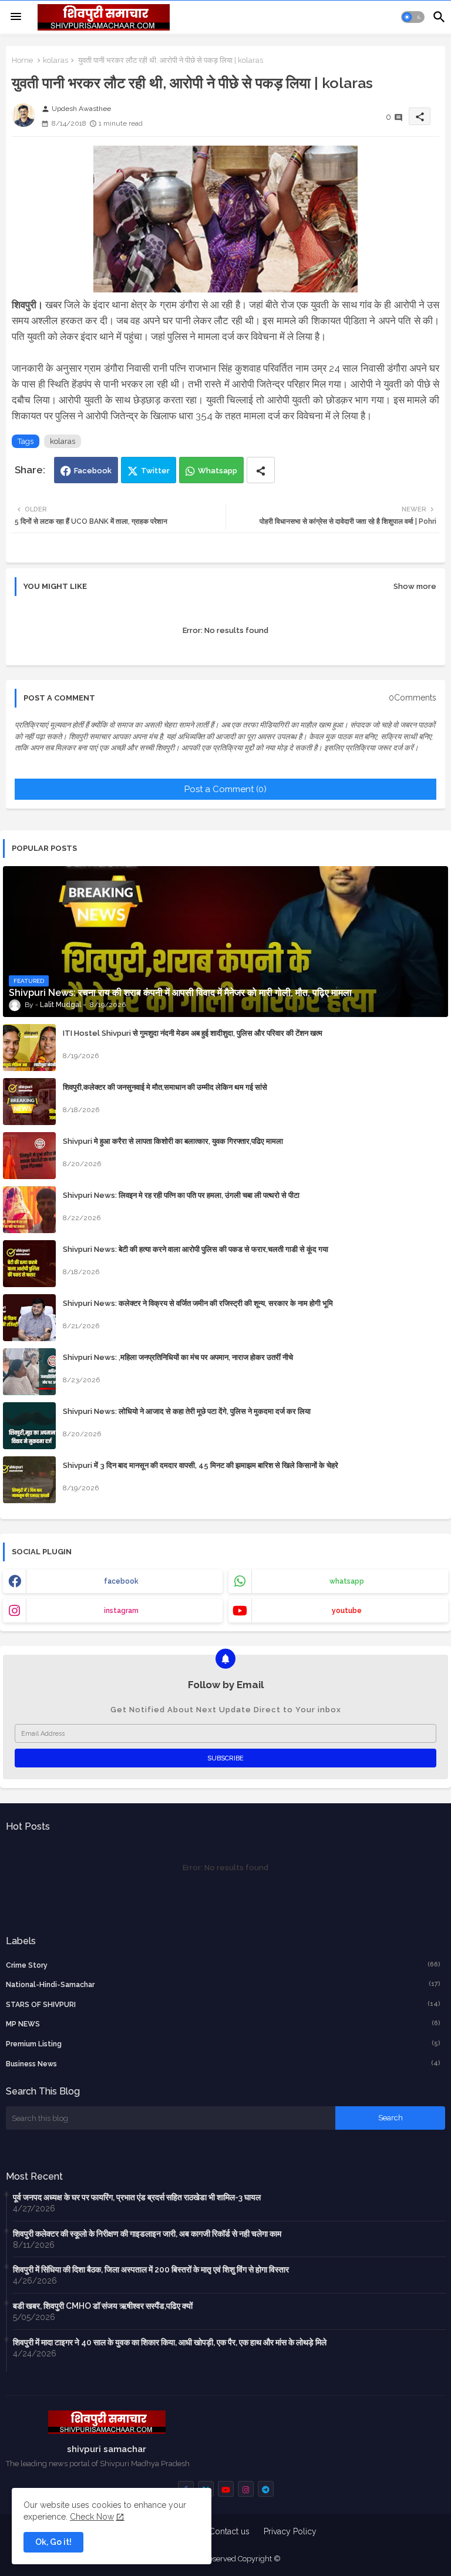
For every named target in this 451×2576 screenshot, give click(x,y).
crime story (223, 1965)
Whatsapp (218, 471)
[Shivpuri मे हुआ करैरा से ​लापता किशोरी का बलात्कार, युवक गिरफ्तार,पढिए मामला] (29, 1156)
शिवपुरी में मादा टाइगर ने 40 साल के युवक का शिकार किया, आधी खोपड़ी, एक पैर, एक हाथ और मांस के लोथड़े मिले (170, 2342)
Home (22, 60)
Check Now (92, 2517)
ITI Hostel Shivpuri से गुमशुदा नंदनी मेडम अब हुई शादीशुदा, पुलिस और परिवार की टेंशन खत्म (193, 1033)
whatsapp (347, 1581)
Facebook (93, 471)
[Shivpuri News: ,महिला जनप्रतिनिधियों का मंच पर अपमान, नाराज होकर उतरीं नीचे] (29, 1372)
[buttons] (226, 2489)
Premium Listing (223, 2044)
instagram (121, 1611)
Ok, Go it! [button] (53, 2542)
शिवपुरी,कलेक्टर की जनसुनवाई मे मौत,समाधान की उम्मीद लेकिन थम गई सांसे (165, 1087)
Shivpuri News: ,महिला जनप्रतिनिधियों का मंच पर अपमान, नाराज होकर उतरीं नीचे (178, 1357)
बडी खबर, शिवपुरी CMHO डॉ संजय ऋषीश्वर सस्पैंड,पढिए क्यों (103, 2306)
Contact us (229, 2531)
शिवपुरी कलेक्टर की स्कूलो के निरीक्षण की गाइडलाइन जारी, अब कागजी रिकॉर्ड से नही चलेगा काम (147, 2234)
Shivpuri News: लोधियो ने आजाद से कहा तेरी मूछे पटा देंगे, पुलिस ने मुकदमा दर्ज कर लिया (187, 1411)
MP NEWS (223, 2024)
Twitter (155, 471)
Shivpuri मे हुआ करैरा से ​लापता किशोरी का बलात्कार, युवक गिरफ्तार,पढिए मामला (173, 1141)
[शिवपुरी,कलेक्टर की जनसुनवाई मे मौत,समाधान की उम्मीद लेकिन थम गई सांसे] (29, 1102)
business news (223, 2064)
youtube (347, 1611)
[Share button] (261, 470)
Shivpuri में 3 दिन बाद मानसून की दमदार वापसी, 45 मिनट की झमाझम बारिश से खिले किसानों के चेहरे (201, 1465)
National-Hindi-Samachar (223, 1984)
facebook (121, 1581)
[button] (413, 17)
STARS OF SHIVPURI (223, 2004)
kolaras (55, 60)
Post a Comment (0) (225, 789)
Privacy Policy (290, 2531)
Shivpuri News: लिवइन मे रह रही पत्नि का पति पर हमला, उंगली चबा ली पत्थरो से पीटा (181, 1195)
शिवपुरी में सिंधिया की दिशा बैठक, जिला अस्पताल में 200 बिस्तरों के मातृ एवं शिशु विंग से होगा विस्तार (151, 2269)
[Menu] (16, 17)
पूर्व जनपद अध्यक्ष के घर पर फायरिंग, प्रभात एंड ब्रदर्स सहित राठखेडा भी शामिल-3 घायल (137, 2197)
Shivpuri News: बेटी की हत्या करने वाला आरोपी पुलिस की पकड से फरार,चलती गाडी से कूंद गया (196, 1249)
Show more (415, 586)
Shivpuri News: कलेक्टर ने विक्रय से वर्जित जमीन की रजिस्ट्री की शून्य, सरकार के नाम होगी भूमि (198, 1303)
